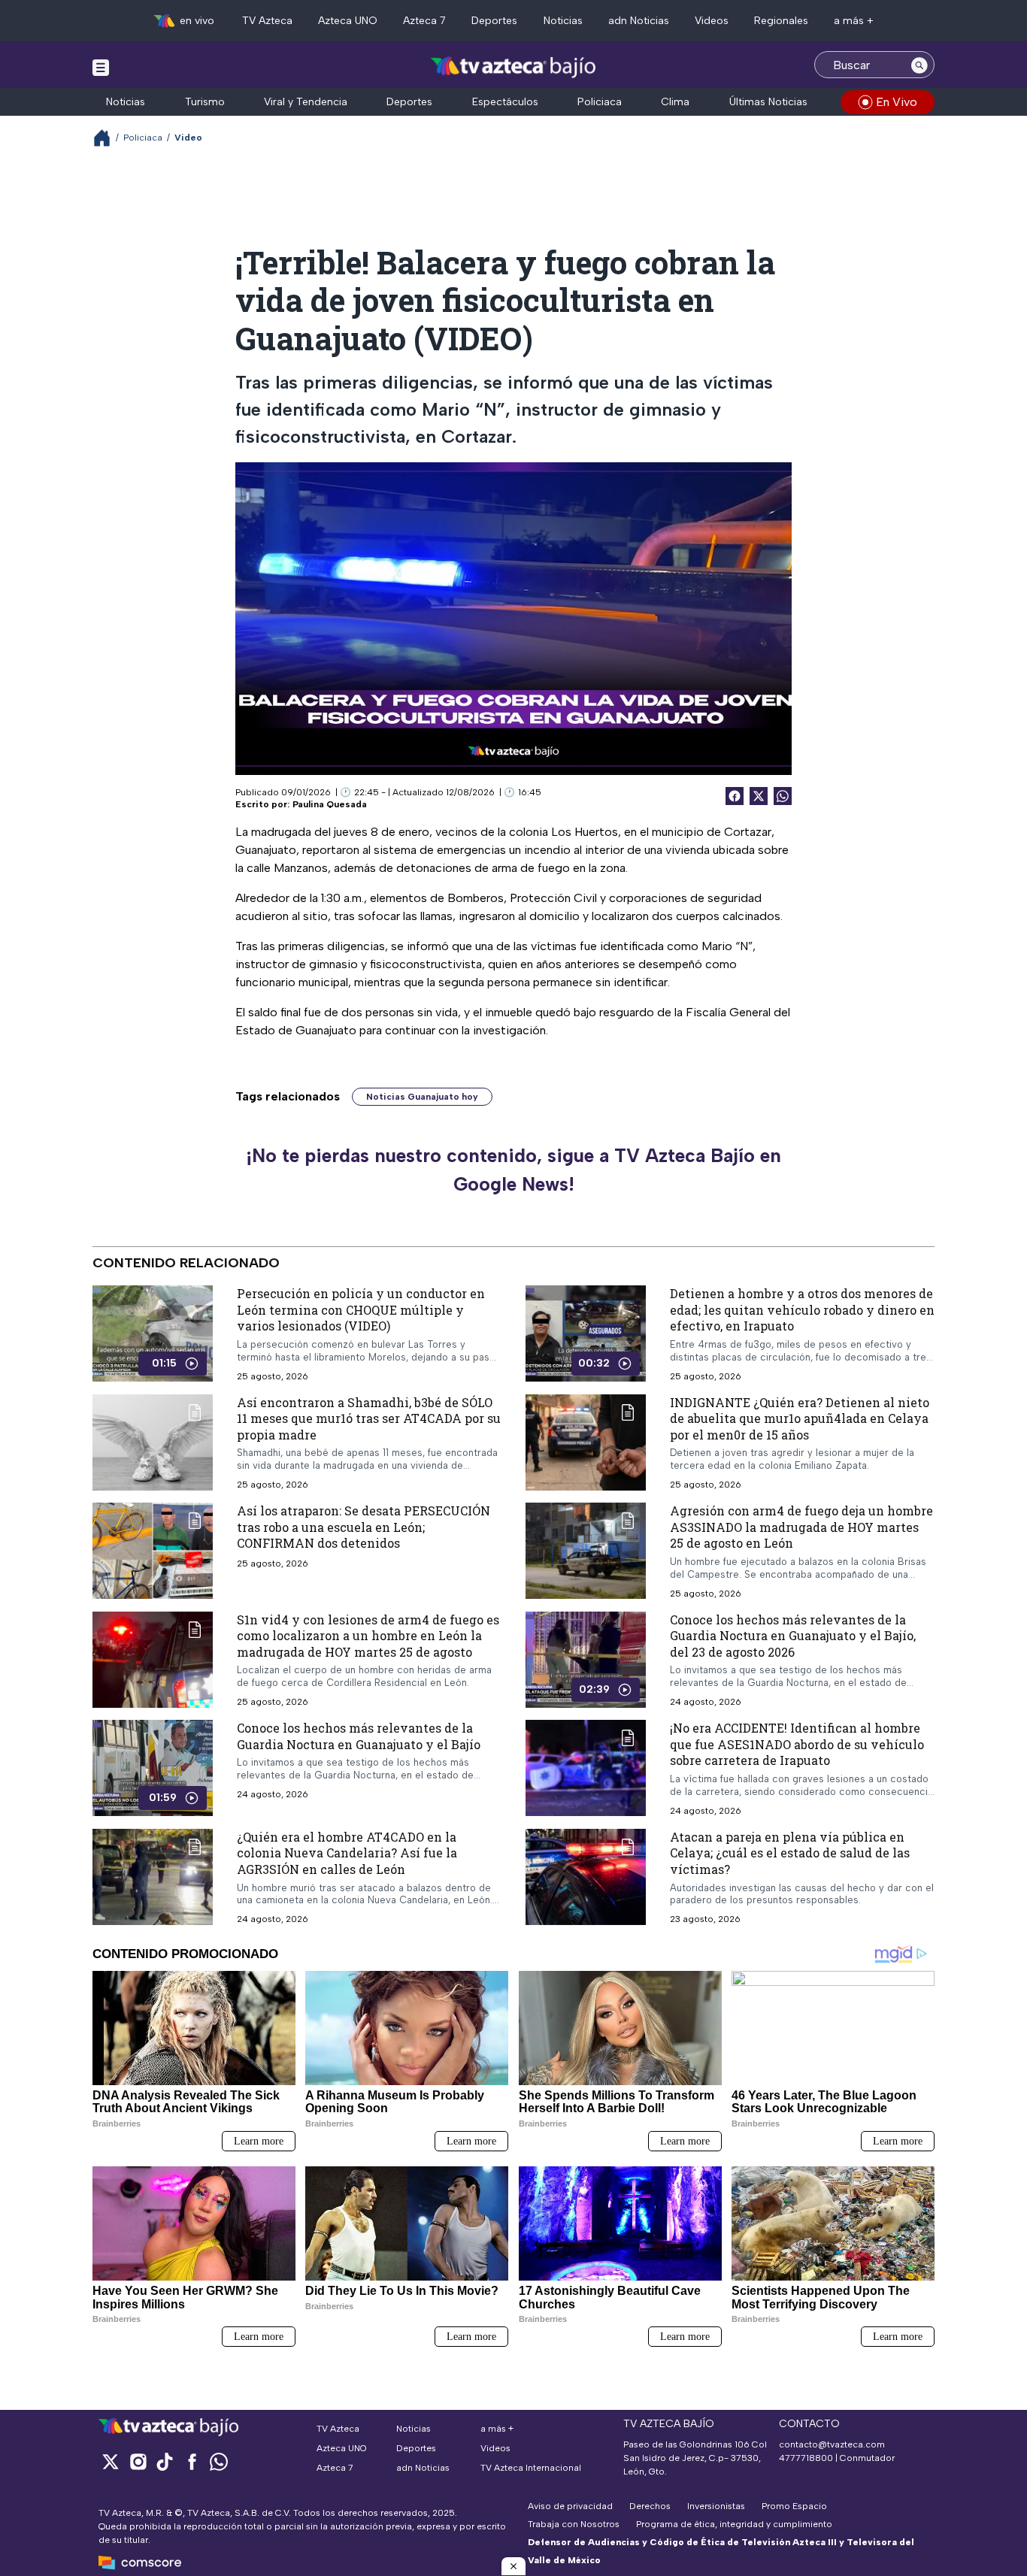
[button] (513, 2566)
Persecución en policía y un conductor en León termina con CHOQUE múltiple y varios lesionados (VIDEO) (361, 1309)
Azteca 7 (424, 21)
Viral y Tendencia (306, 102)
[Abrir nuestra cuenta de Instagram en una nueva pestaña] (138, 2461)
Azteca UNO (348, 21)
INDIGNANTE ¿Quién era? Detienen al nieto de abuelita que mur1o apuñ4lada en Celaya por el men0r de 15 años (800, 1418)
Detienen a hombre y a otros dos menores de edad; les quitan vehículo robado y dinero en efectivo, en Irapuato (802, 1309)
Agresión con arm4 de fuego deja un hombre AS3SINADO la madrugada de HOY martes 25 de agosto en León (801, 1527)
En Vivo (897, 102)
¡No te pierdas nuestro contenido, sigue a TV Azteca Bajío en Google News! (513, 1170)
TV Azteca (267, 21)
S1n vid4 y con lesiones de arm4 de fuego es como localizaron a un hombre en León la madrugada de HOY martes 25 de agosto (368, 1636)
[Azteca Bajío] (514, 67)
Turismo (205, 102)
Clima (675, 102)
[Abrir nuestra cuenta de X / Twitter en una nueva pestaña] (111, 2461)
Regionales (781, 21)
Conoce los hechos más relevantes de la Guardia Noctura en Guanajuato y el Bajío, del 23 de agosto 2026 (793, 1636)
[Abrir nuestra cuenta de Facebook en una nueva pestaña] (192, 2461)
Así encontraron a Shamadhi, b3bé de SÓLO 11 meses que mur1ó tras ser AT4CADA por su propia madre (369, 1418)
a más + (854, 21)
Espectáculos (505, 102)
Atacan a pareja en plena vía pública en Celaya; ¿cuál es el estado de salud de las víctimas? (790, 1853)
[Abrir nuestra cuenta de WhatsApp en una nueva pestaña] (219, 2461)
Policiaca (600, 102)
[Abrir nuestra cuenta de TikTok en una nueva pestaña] (165, 2461)
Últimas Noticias (768, 102)
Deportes (494, 21)
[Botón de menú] (101, 67)
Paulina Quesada (330, 804)
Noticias (563, 21)
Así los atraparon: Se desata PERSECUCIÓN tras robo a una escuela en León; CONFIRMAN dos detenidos (364, 1527)
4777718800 (806, 2458)
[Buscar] (919, 65)
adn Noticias (639, 21)
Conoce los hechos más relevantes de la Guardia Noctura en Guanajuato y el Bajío (359, 1736)
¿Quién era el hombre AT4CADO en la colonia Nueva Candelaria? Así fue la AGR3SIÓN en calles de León (347, 1853)
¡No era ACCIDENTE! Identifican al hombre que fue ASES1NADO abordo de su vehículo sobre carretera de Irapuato (797, 1744)
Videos (712, 21)
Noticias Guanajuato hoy (422, 1097)
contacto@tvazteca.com (832, 2444)
